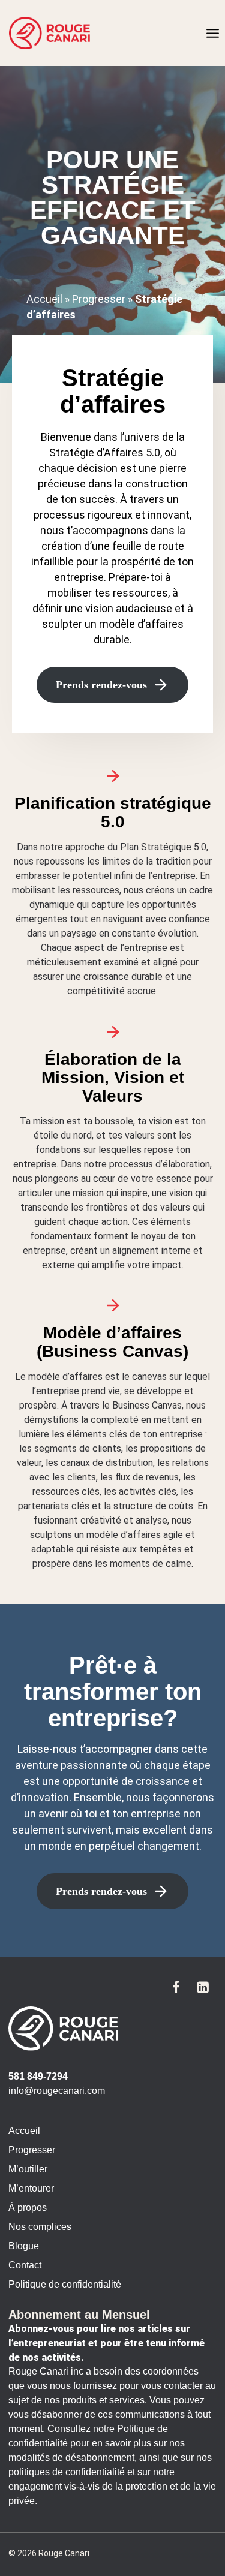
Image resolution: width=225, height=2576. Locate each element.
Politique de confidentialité (65, 2284)
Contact (25, 2265)
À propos (28, 2208)
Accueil (44, 299)
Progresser (99, 299)
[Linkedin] (203, 1987)
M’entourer (31, 2188)
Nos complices (40, 2227)
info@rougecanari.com (57, 2091)
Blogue (24, 2246)
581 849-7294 (38, 2076)
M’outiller (28, 2169)
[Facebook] (176, 1987)
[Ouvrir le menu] (212, 33)
